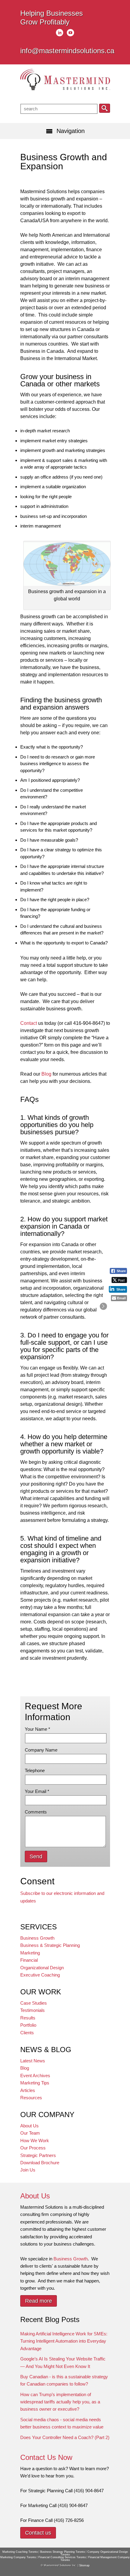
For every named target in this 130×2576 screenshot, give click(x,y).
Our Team (30, 2133)
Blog (46, 1074)
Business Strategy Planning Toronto (63, 2552)
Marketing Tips (35, 2083)
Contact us (38, 2533)
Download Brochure (40, 2163)
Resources (31, 2098)
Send (36, 1856)
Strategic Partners (38, 2155)
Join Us (28, 2170)
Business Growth (37, 1938)
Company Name (41, 1750)
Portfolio (28, 2025)
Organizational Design (42, 1968)
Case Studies (34, 2003)
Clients (27, 2033)
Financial (29, 1960)
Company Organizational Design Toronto (94, 2553)
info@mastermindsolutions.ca (67, 51)
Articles (28, 2090)
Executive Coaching (40, 1975)
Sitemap (84, 2565)
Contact (29, 1023)
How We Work (35, 2141)
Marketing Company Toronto (18, 2557)
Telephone (35, 1770)
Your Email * (37, 1791)
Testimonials (32, 2010)
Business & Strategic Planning (50, 1945)
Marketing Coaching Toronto (20, 2552)
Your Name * (37, 1729)
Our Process (33, 2148)
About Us (29, 2126)
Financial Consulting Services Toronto (62, 2557)
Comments (36, 1812)
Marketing (30, 1953)
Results (28, 2018)
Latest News (33, 2061)
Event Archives (35, 2076)
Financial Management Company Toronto (95, 2559)
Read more (39, 2301)
